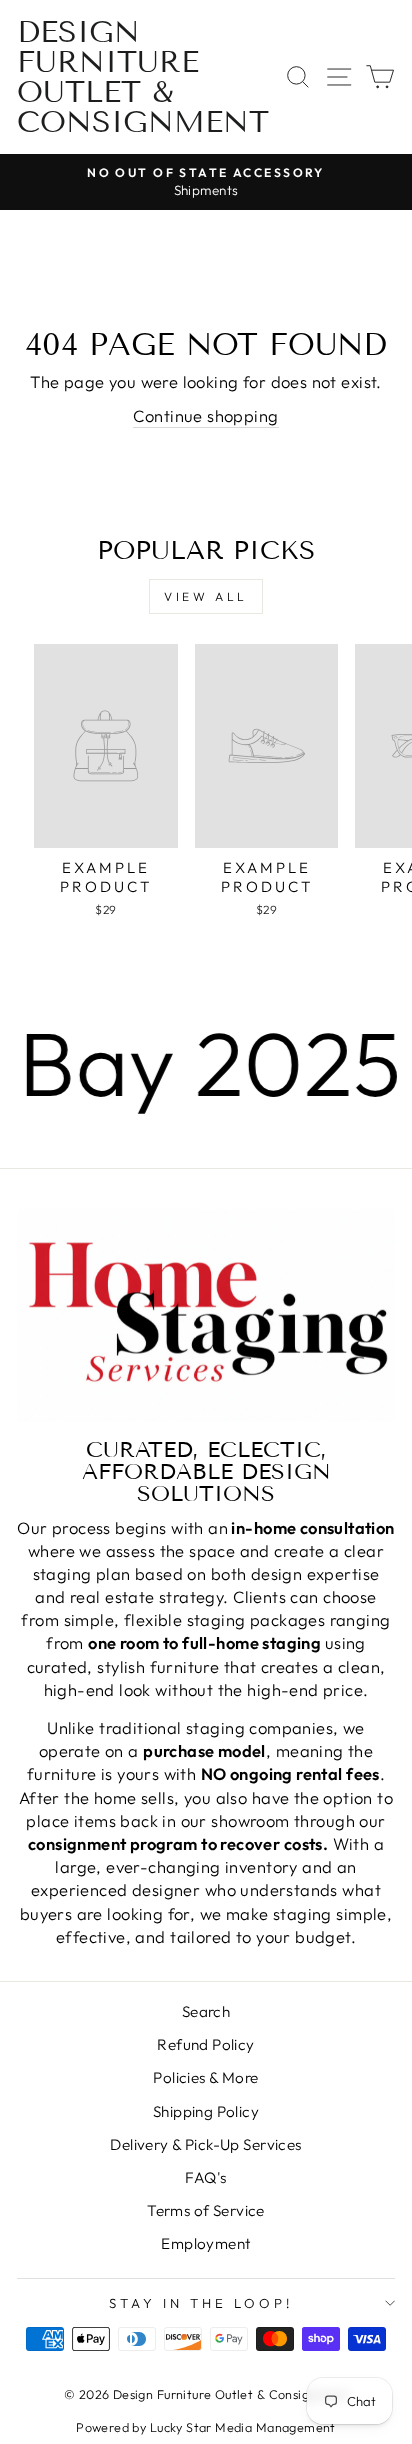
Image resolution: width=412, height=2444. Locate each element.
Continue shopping (205, 415)
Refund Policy (205, 2044)
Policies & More (205, 2077)
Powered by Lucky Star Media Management (206, 2427)
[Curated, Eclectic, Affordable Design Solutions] (206, 1315)
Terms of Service (206, 2210)
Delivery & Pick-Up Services (205, 2144)
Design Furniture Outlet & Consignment (143, 77)
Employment (205, 2243)
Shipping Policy (206, 2111)
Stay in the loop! (201, 2303)
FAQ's (205, 2177)
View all (206, 596)
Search (206, 2011)
